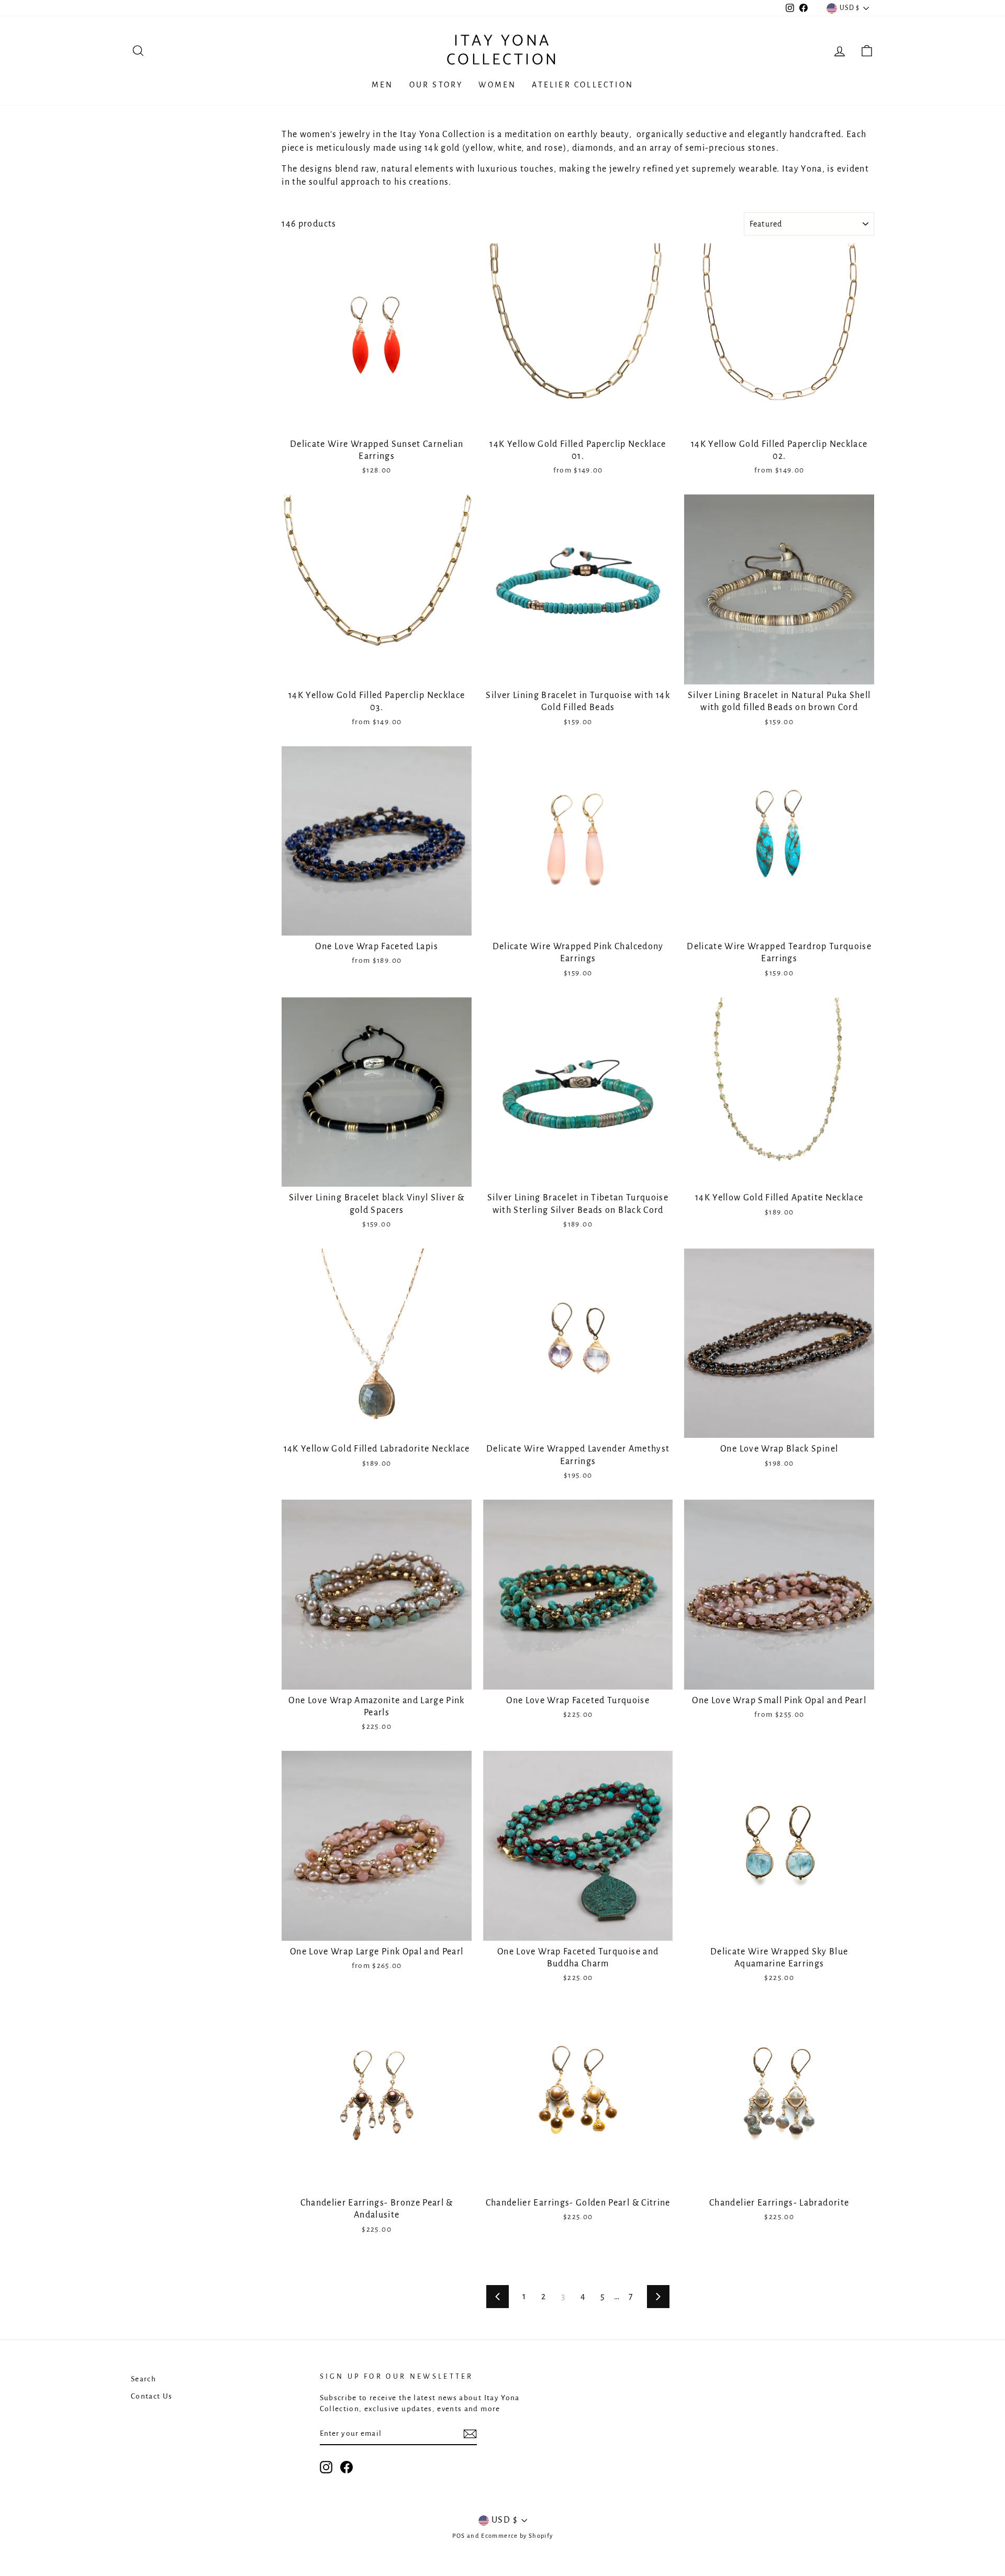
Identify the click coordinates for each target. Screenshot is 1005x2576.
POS (459, 2536)
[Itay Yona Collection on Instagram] (326, 2467)
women (497, 85)
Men (383, 85)
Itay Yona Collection (503, 50)
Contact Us (152, 2396)
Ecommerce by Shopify (517, 2536)
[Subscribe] (470, 2434)
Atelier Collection (583, 85)
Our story (436, 85)
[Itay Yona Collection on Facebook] (347, 2467)
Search (143, 2379)
